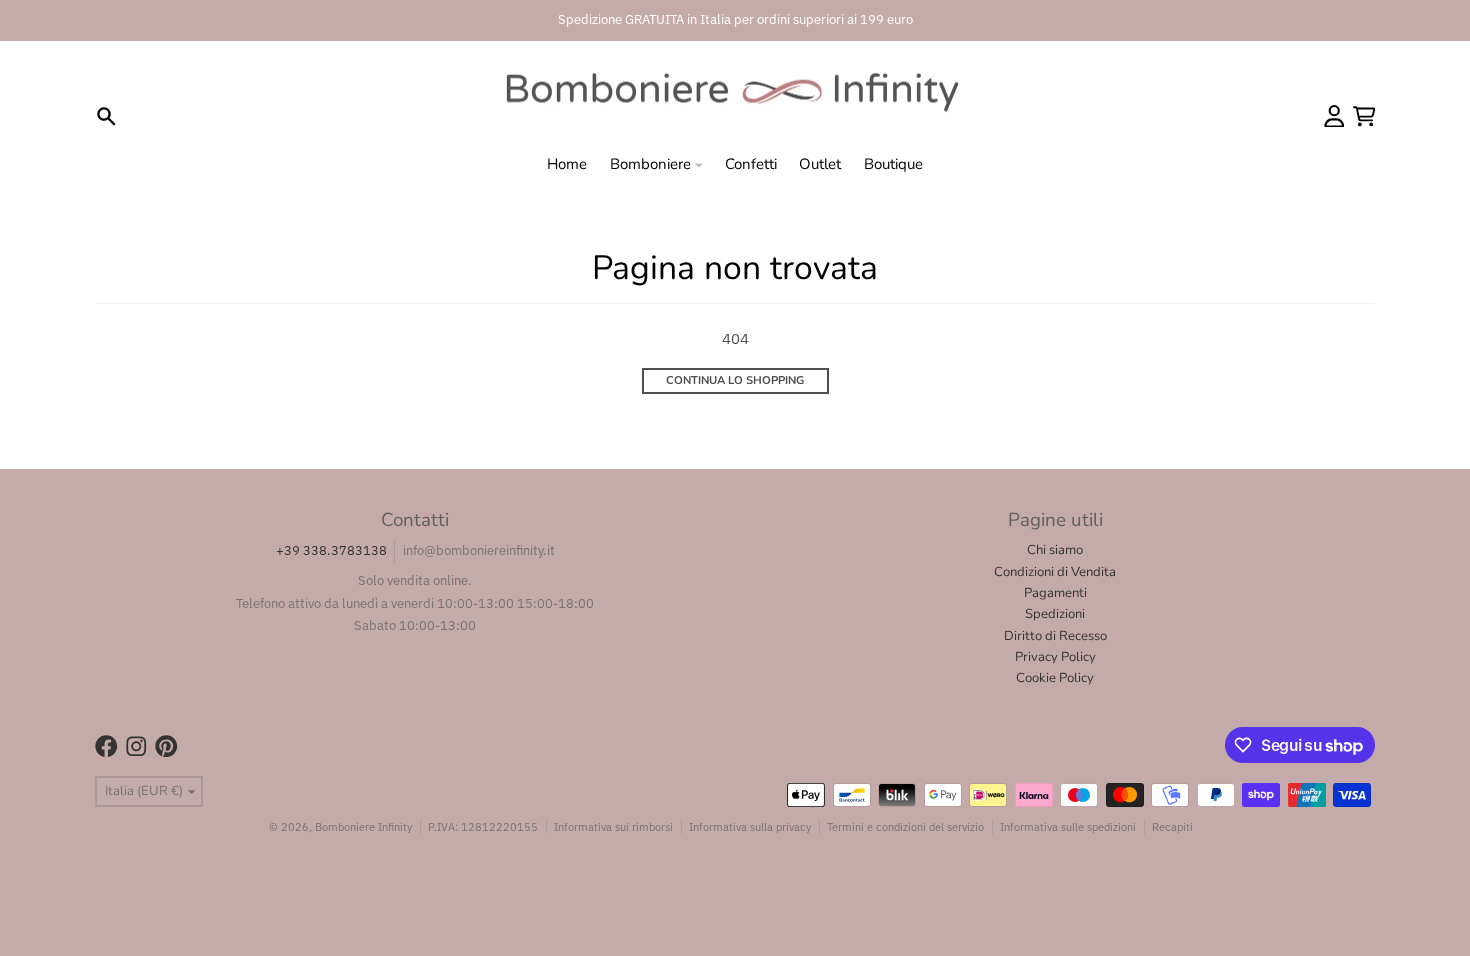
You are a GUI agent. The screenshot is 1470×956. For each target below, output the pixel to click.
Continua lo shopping (735, 380)
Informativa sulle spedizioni (1068, 826)
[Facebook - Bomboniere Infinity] (106, 746)
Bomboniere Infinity (363, 826)
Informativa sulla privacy (750, 826)
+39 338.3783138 (331, 550)
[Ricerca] (106, 116)
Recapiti (1172, 826)
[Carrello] (1364, 116)
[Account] (1334, 116)
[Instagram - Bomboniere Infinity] (136, 746)
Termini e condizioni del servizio (905, 826)
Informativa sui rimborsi (613, 826)
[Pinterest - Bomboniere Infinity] (166, 746)
